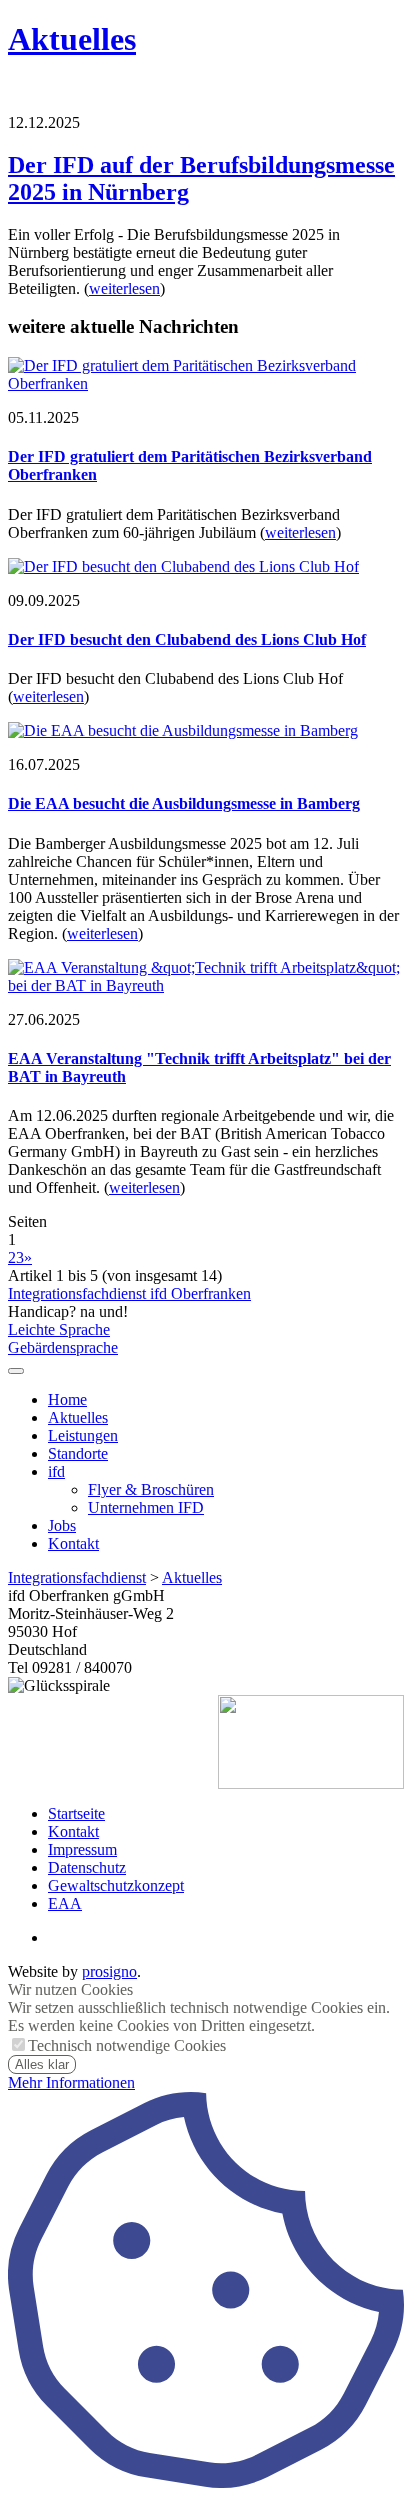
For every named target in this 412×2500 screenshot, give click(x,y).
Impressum (82, 1849)
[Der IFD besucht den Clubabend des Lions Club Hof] (183, 566)
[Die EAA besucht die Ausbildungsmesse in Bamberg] (183, 730)
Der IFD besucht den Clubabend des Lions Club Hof (187, 639)
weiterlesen (124, 288)
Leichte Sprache (59, 1329)
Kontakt (73, 1543)
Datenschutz (87, 1867)
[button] (16, 1371)
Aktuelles (72, 39)
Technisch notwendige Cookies (127, 2045)
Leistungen (83, 1435)
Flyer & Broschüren (151, 1489)
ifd (56, 1471)
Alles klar (42, 2064)
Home (67, 1399)
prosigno (109, 1971)
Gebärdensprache (63, 1347)
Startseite (76, 1813)
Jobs (62, 1525)
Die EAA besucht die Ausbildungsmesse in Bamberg (184, 803)
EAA (65, 1903)
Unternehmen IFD (146, 1507)
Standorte (78, 1453)
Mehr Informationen (71, 2082)
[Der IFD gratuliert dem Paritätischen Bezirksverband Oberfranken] (206, 383)
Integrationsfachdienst (77, 1577)
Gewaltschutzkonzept (116, 1885)
